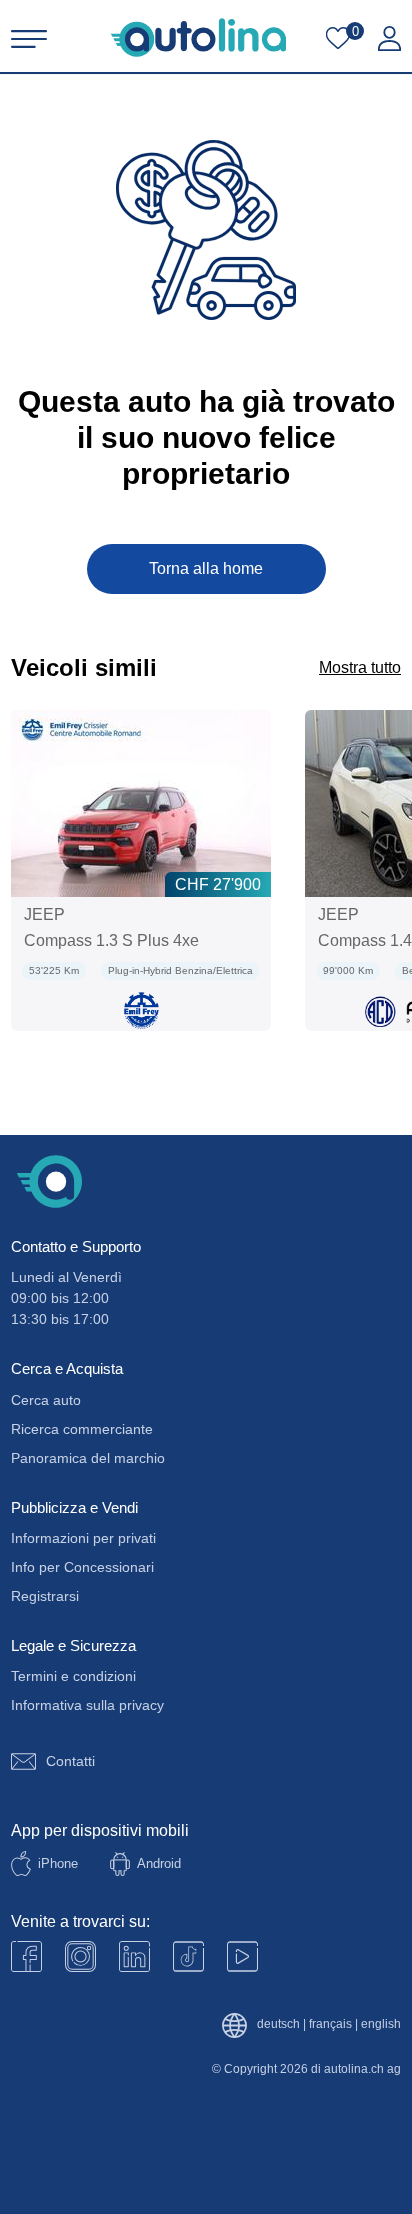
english (381, 2024)
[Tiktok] (188, 1956)
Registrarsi (45, 1596)
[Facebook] (26, 1956)
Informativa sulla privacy (87, 1705)
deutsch (278, 2024)
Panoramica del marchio (88, 1458)
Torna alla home (206, 568)
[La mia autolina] (389, 39)
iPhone (58, 1863)
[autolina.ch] (198, 37)
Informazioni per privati (83, 1538)
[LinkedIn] (134, 1956)
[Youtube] (80, 1956)
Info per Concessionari (82, 1567)
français (330, 2024)
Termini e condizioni (73, 1676)
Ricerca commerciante (82, 1429)
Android (159, 1863)
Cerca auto (46, 1400)
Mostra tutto (360, 667)
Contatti (70, 1761)
